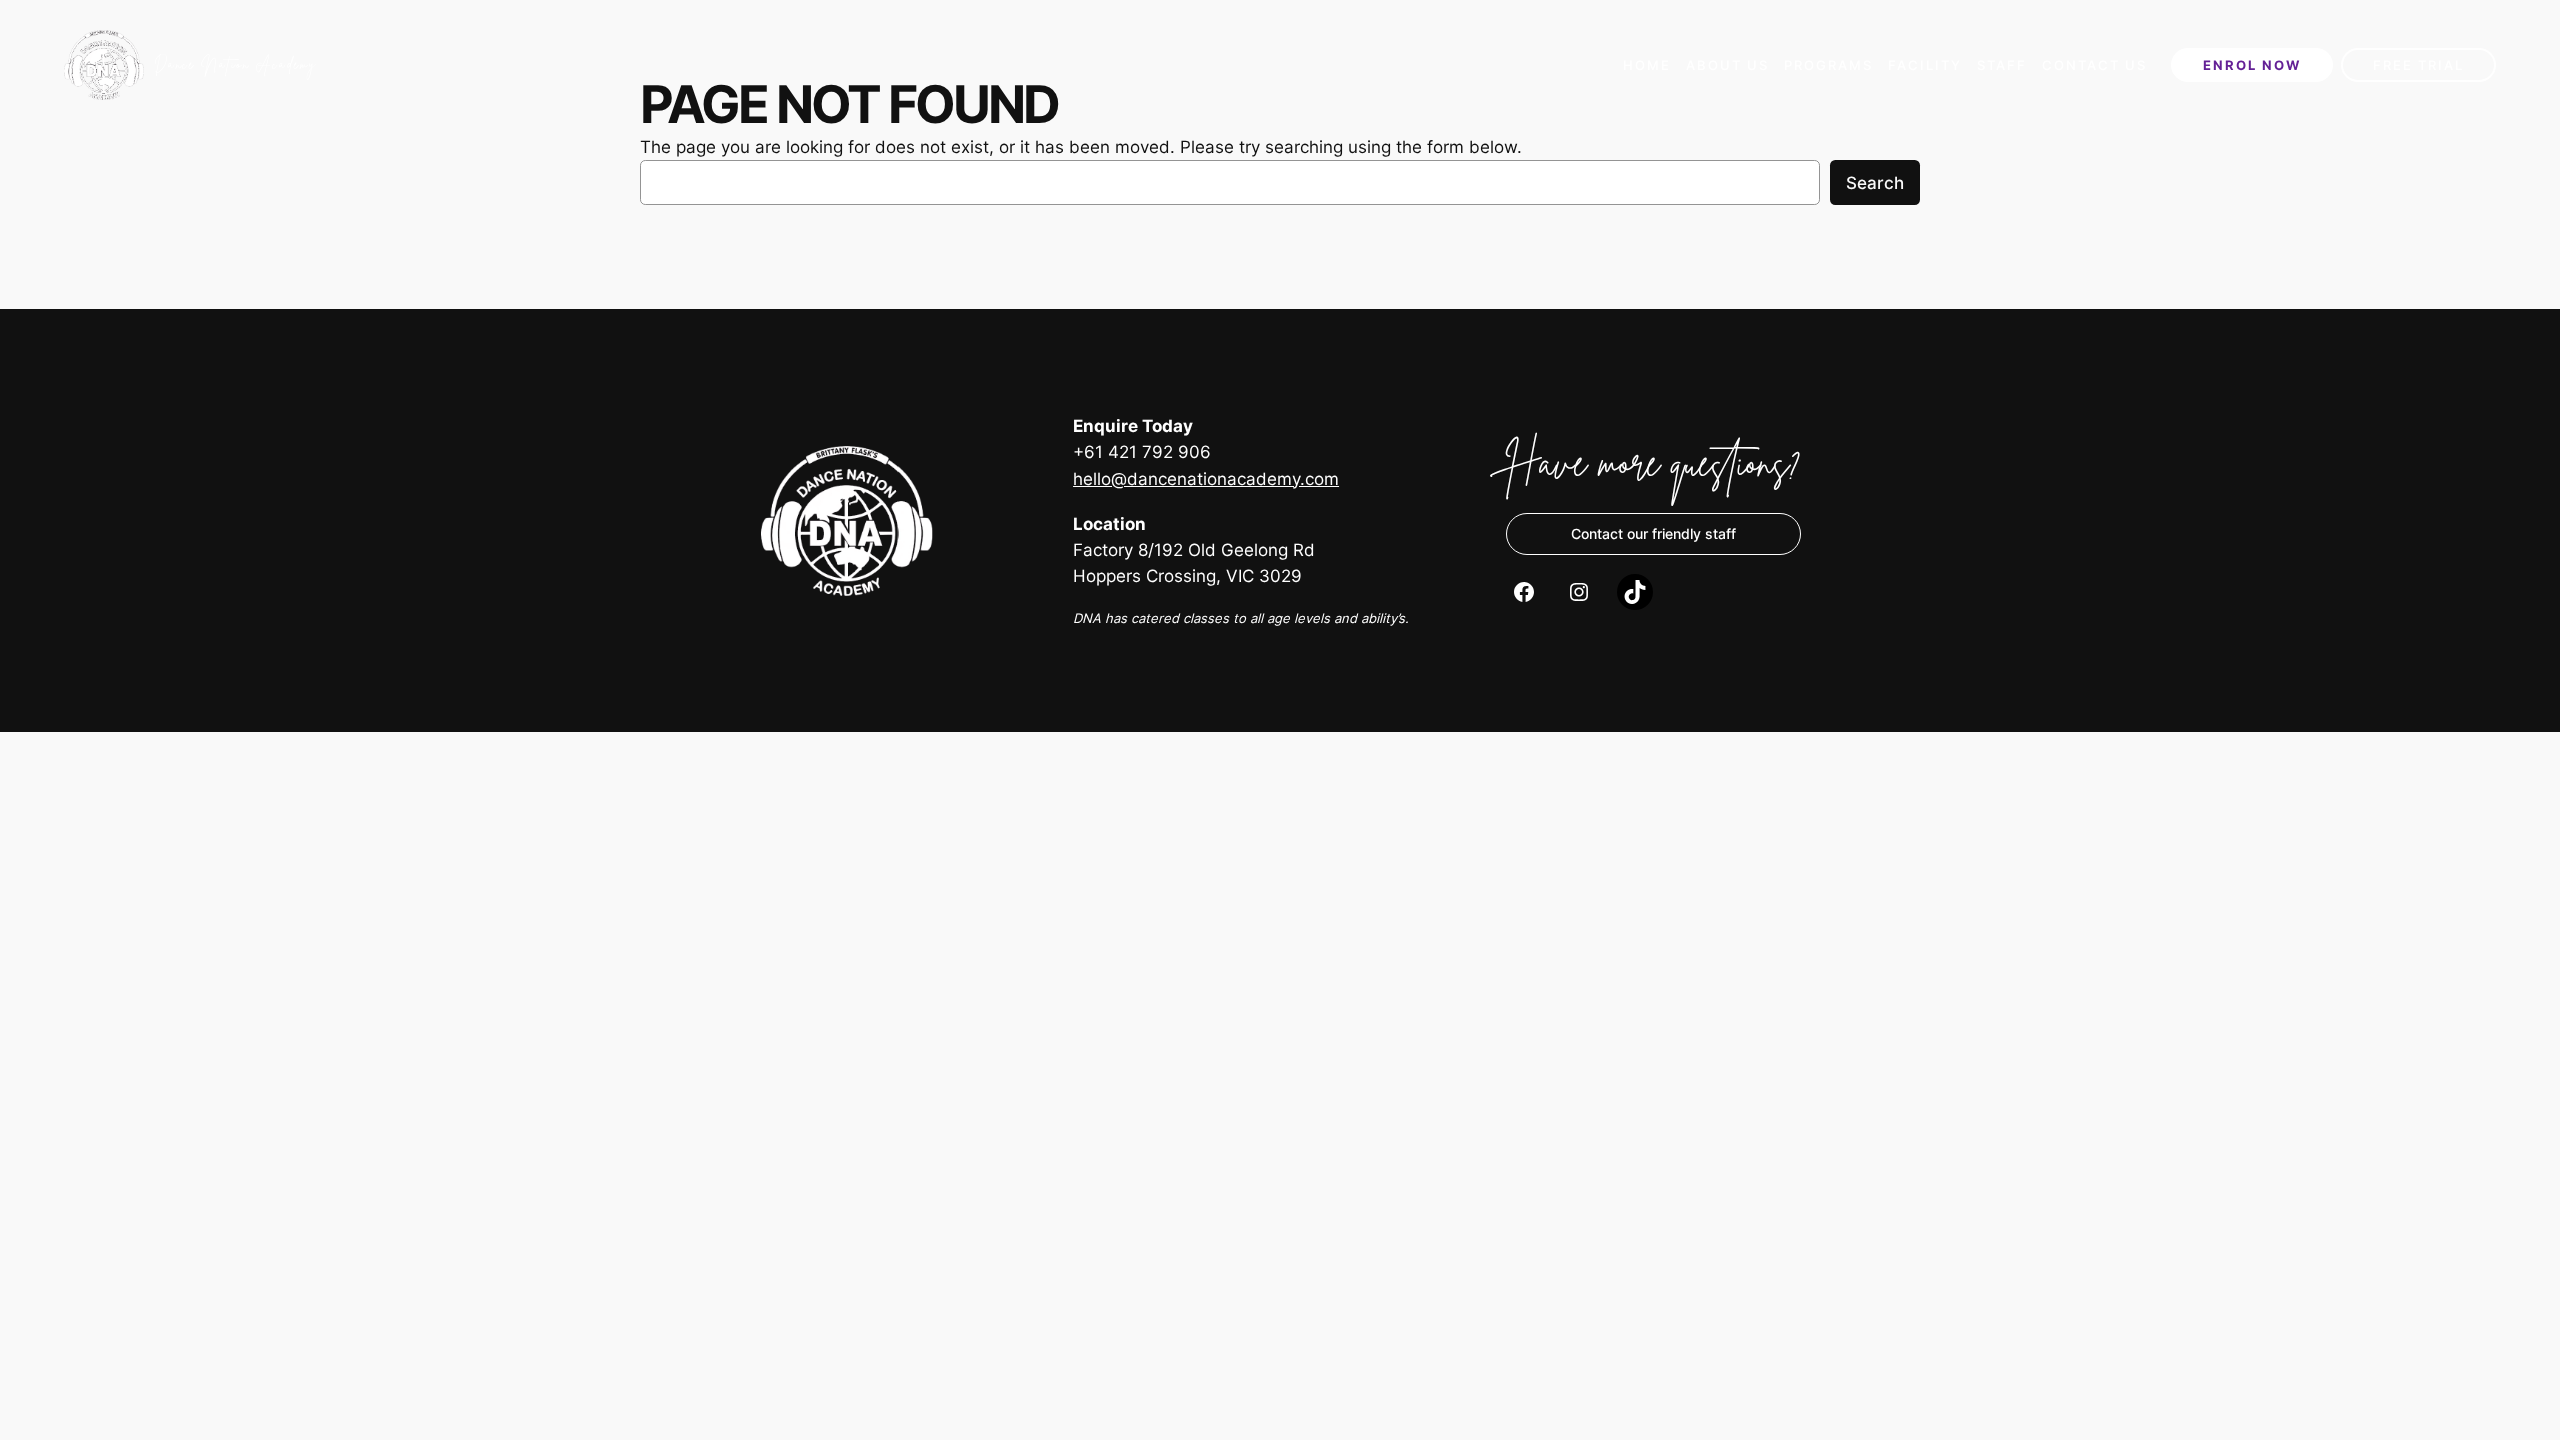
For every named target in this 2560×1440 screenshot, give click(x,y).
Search (1875, 183)
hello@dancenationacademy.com (1206, 479)
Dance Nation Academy (235, 64)
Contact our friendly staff (1653, 533)
